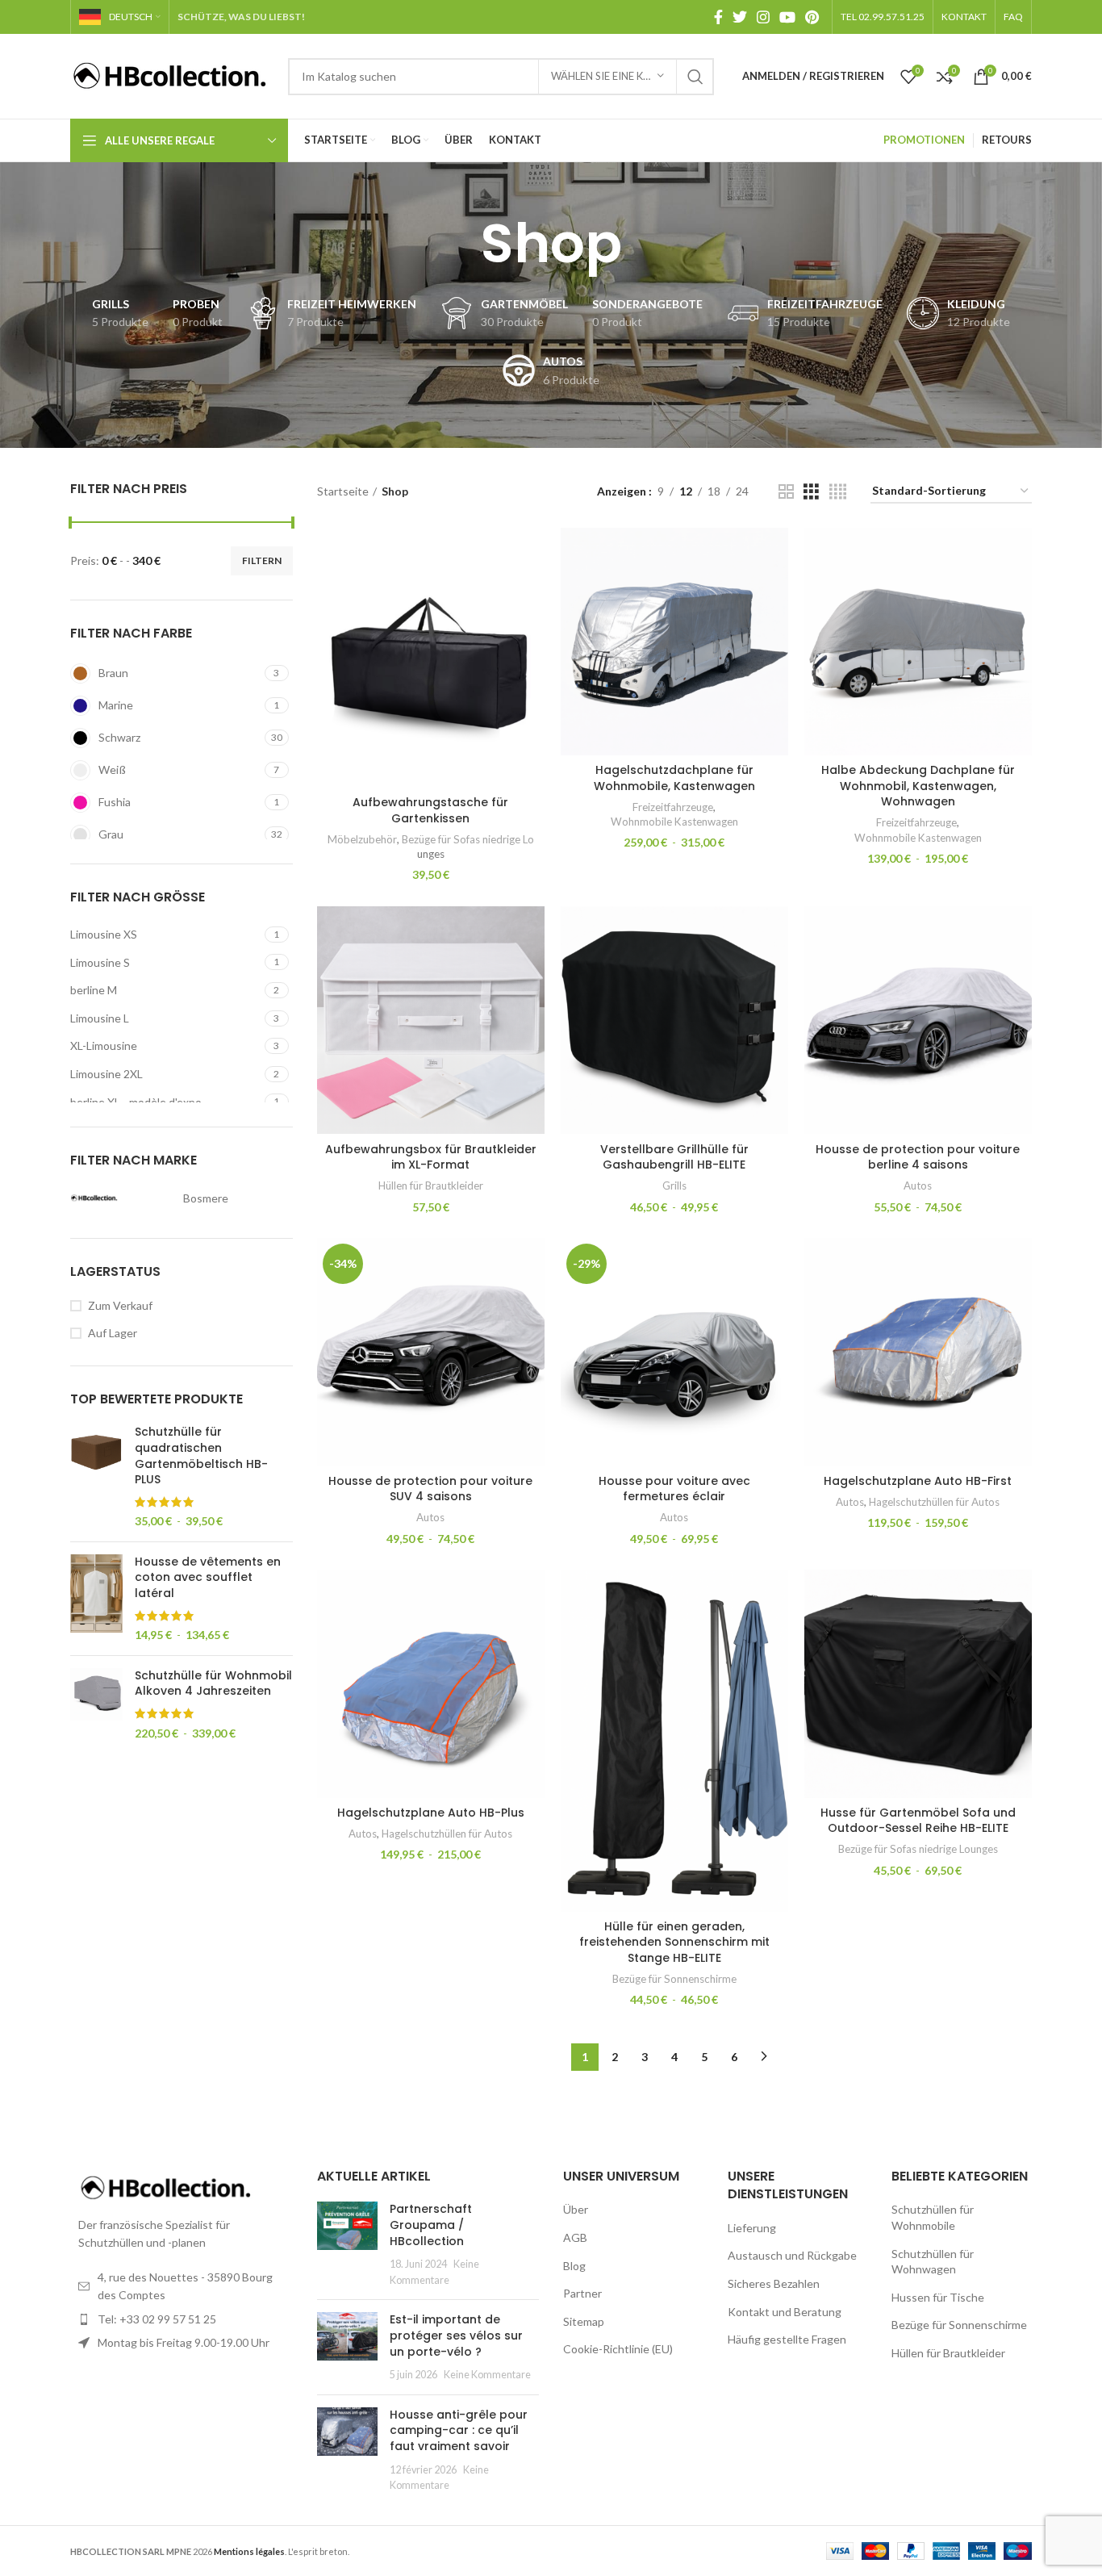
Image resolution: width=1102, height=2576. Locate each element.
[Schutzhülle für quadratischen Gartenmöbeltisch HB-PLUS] (96, 1477)
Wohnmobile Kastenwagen (674, 822)
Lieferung (752, 2228)
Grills (674, 1186)
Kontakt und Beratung (785, 2312)
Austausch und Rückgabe (792, 2255)
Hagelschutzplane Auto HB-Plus (431, 1813)
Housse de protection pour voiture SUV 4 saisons (430, 1489)
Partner (582, 2293)
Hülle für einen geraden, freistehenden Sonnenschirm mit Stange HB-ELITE (674, 1942)
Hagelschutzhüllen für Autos (934, 1502)
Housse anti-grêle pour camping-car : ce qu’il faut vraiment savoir (459, 2430)
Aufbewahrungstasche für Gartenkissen (430, 810)
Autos (918, 1186)
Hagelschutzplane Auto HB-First (918, 1481)
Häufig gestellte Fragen (787, 2339)
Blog (574, 2266)
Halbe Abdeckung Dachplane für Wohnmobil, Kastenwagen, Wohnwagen (918, 786)
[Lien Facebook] (718, 17)
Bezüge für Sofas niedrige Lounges (918, 1849)
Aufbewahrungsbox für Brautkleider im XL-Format (431, 1157)
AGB (575, 2237)
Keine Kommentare (487, 2375)
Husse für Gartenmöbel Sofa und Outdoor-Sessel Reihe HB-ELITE (918, 1821)
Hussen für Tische (938, 2297)
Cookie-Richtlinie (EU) (618, 2349)
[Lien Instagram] (763, 17)
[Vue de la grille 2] (786, 492)
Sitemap (584, 2321)
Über (576, 2209)
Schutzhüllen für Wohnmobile (933, 2217)
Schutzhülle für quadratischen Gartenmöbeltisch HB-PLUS (201, 1456)
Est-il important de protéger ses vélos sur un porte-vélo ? (456, 2335)
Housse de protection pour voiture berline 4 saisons (918, 1157)
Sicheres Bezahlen (774, 2283)
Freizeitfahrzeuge (673, 807)
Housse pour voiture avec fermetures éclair (674, 1489)
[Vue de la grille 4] (838, 492)
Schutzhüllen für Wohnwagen (933, 2262)
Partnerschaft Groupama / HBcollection (431, 2225)
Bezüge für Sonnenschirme (674, 1979)
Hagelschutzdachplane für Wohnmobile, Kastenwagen (674, 778)
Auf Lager (113, 1333)
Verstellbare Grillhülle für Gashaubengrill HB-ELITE (674, 1157)
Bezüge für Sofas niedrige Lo (468, 839)
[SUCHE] (695, 77)
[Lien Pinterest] (812, 17)
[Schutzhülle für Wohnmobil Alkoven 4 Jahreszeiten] (96, 1704)
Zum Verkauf (120, 1305)
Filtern (262, 560)
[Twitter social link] (740, 17)
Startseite (343, 491)
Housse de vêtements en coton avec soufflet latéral (208, 1578)
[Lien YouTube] (787, 17)
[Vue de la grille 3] (811, 492)
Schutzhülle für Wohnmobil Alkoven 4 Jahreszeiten (213, 1684)
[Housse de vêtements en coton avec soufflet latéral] (96, 1599)
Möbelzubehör (362, 839)
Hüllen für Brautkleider (431, 1186)
